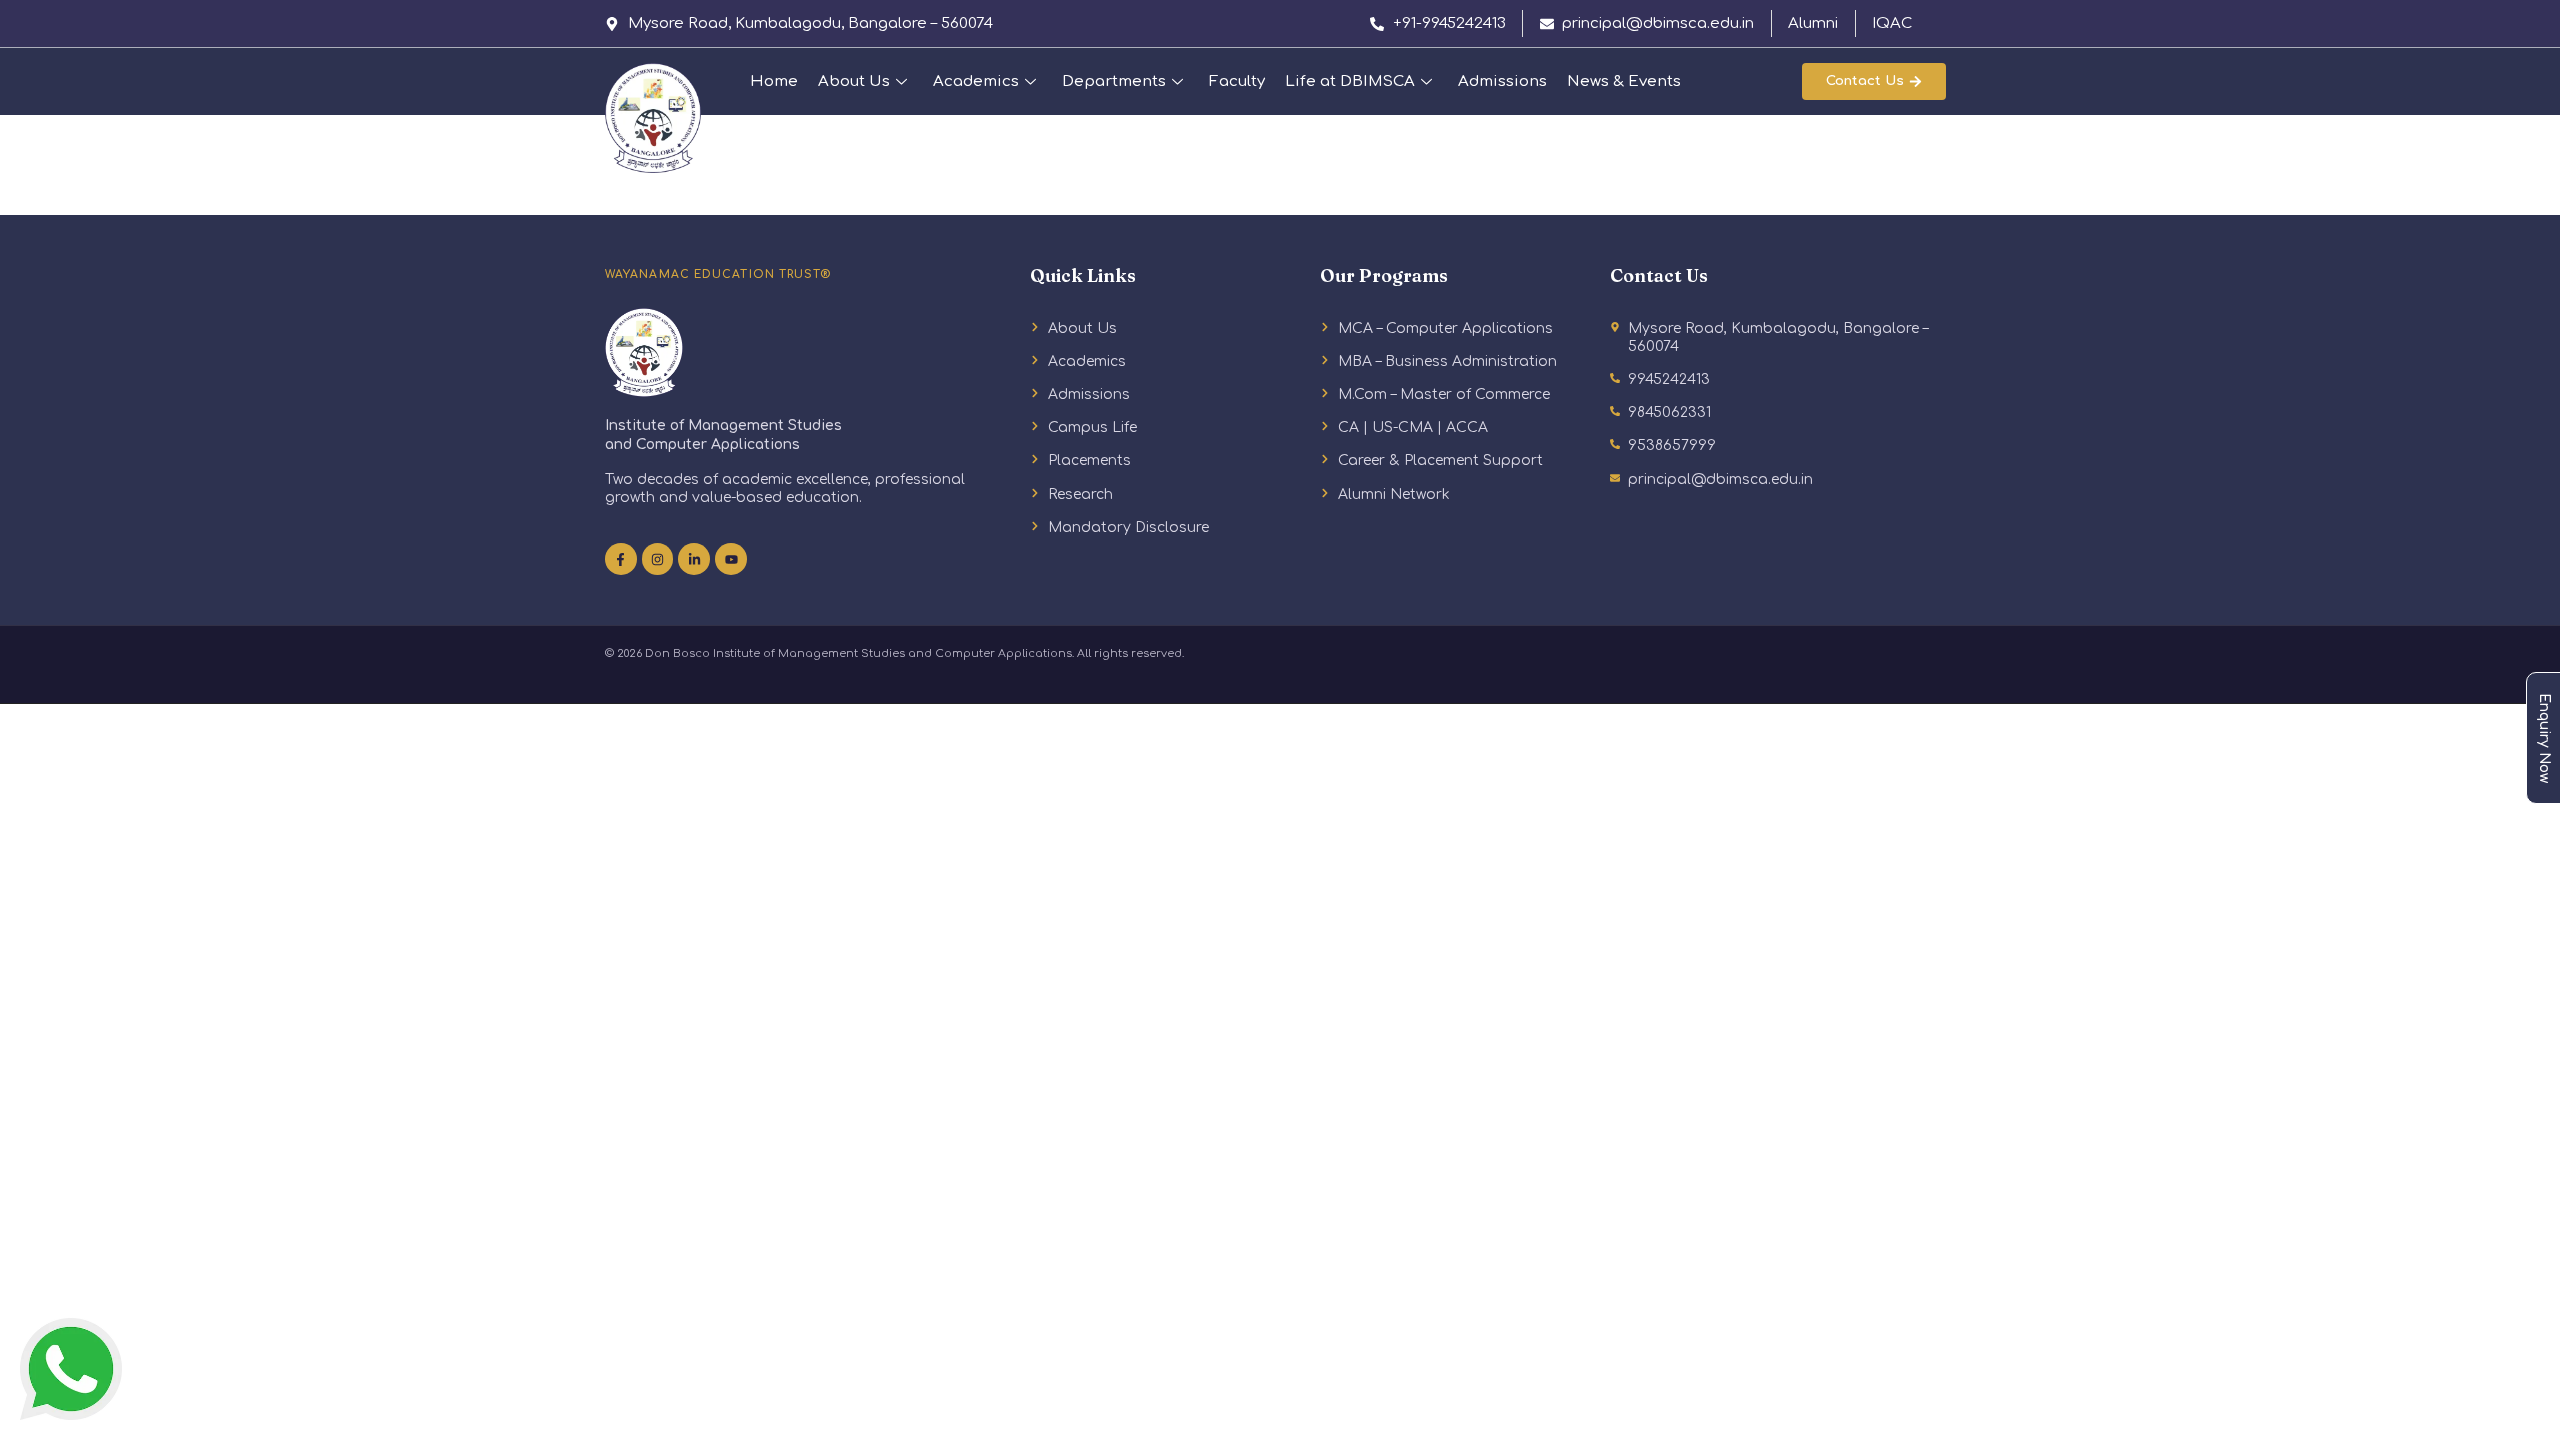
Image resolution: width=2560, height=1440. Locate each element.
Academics (976, 81)
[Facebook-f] (621, 559)
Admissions (1502, 81)
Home (774, 81)
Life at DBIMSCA (1350, 81)
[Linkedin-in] (694, 559)
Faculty (1237, 81)
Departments (1114, 81)
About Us (854, 81)
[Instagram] (658, 559)
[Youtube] (731, 559)
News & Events (1624, 81)
